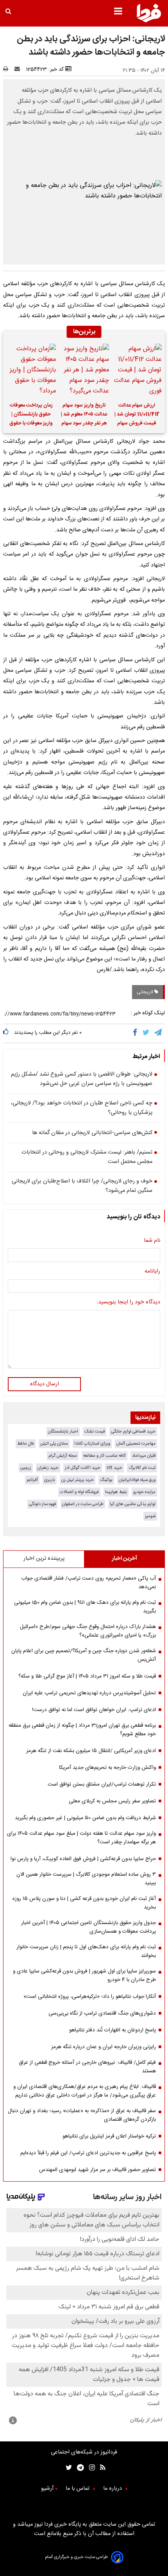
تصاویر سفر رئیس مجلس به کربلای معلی (112, 1801)
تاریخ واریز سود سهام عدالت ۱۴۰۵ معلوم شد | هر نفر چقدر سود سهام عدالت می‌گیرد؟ (84, 415)
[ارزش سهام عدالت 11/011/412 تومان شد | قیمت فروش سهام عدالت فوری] (137, 370)
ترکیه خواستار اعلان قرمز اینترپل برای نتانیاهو (109, 2136)
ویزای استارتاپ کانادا (92, 1444)
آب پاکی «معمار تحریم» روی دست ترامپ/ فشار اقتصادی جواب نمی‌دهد (88, 1583)
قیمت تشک (95, 1432)
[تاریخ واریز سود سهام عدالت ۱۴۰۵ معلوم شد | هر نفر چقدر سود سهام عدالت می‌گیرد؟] (84, 370)
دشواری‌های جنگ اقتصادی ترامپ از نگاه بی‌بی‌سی (102, 2013)
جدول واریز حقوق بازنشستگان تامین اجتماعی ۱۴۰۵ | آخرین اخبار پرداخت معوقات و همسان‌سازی (88, 1927)
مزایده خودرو (144, 1492)
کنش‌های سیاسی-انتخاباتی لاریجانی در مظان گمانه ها (92, 1133)
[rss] (100, 2469)
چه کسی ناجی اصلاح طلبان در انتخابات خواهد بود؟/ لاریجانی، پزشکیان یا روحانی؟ (82, 1108)
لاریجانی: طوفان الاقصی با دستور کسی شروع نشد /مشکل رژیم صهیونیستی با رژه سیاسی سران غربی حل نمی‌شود (82, 1079)
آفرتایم (32, 1480)
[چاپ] (8, 69)
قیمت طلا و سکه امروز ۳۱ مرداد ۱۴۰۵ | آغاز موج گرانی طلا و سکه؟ (87, 1676)
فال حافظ (26, 1444)
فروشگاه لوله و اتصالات (79, 1492)
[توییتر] (146, 1033)
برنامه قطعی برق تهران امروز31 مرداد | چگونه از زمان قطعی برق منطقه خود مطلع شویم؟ (82, 1730)
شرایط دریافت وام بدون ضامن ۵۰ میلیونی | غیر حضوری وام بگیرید (85, 1818)
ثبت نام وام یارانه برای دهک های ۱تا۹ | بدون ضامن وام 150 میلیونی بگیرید (85, 1607)
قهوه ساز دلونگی (42, 1504)
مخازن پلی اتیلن (54, 1444)
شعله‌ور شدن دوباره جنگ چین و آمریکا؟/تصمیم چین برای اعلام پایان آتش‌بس (84, 1655)
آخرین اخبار (124, 1559)
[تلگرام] (159, 1033)
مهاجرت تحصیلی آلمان (136, 1444)
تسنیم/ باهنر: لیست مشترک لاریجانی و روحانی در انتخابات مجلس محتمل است (87, 1157)
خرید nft (114, 1468)
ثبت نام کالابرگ (142, 1468)
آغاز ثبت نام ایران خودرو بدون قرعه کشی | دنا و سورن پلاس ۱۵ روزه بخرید (84, 1903)
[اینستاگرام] (89, 2469)
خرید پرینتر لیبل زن (78, 1480)
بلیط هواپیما (116, 1492)
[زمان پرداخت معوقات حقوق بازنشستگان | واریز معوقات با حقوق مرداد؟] (31, 370)
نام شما (152, 1241)
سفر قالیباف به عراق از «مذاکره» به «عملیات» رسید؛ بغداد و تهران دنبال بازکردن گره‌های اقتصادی (82, 2115)
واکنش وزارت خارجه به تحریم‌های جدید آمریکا (107, 1768)
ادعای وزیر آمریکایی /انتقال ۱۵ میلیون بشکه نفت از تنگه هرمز (91, 1751)
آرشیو (47, 2489)
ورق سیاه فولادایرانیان (137, 1480)
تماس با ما (78, 2489)
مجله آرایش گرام (63, 1456)
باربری (50, 1480)
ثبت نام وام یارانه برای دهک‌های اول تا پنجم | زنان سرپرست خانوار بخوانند (86, 1951)
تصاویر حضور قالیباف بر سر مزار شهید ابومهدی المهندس (97, 2170)
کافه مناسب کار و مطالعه (105, 1456)
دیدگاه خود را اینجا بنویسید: (128, 1302)
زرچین (26, 1468)
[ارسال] (19, 69)
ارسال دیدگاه (45, 1384)
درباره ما (113, 2489)
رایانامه (152, 1271)
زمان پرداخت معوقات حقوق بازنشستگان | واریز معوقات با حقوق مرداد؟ (31, 415)
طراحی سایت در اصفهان (83, 1504)
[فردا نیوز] (149, 21)
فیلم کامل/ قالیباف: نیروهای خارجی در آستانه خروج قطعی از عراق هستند (87, 2067)
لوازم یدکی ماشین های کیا (133, 1504)
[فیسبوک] (137, 1033)
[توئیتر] (67, 2469)
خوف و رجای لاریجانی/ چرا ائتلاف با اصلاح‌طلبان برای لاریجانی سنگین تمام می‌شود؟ (82, 1186)
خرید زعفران (48, 1468)
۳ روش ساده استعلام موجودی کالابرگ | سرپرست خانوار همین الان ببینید (86, 1879)
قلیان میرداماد (144, 1456)
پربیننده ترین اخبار (44, 1559)
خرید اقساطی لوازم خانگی (133, 1432)
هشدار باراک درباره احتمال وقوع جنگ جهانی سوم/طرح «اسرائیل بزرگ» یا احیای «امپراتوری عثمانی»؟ (88, 1631)
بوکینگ (106, 1480)
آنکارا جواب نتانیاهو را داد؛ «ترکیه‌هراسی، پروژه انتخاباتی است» (90, 1997)
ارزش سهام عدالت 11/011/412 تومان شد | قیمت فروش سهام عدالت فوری (137, 415)
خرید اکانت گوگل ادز (83, 1468)
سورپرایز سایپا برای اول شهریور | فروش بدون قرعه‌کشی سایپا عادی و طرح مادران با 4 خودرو (84, 1976)
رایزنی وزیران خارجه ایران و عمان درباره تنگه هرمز (104, 2047)
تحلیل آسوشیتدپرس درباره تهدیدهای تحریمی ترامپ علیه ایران (89, 1693)
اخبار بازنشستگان (63, 1432)
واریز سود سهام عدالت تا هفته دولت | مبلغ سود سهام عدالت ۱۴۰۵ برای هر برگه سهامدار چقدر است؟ (81, 1838)
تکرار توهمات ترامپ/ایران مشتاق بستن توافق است (102, 1784)
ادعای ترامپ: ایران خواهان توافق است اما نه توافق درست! (94, 1710)
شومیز (150, 1516)
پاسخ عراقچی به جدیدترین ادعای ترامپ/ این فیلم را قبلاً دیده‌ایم (88, 2153)
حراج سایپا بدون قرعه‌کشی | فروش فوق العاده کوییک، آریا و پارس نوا (83, 1859)
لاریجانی (146, 992)
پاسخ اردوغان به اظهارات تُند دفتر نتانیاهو (113, 2030)
